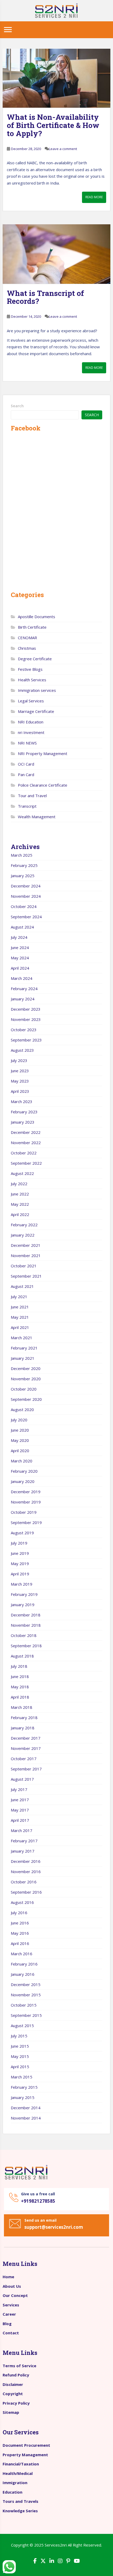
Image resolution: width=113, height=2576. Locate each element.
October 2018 (24, 1635)
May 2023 (20, 1081)
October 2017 (24, 1759)
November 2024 (26, 896)
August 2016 (22, 1902)
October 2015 (24, 2005)
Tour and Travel (32, 796)
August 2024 (22, 927)
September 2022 (26, 1163)
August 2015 (22, 2026)
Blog (7, 2324)
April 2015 (20, 2067)
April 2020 (20, 1451)
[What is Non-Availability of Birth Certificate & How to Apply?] (56, 78)
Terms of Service (19, 2366)
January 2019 (23, 1605)
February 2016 (24, 1964)
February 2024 (24, 989)
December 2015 (26, 1984)
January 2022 (23, 1235)
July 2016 (19, 1913)
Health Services (32, 680)
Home (8, 2277)
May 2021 (20, 1317)
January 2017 (23, 1851)
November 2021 (26, 1255)
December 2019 (26, 1492)
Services (11, 2305)
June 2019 (20, 1553)
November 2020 (26, 1379)
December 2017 (26, 1738)
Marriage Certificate (36, 711)
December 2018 (26, 1615)
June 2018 (20, 1676)
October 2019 (24, 1512)
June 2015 (20, 2046)
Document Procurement (26, 2445)
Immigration (15, 2483)
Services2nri (56, 2545)
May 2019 (20, 1564)
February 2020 (24, 1471)
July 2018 (19, 1666)
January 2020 (23, 1481)
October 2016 (24, 1882)
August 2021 (22, 1286)
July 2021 (19, 1297)
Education (12, 2492)
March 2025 (22, 855)
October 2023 (24, 1030)
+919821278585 (38, 2201)
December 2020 (26, 1368)
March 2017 (22, 1830)
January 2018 (23, 1728)
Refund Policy (16, 2375)
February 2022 (24, 1225)
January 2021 (23, 1358)
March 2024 (22, 978)
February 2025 (24, 865)
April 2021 (20, 1327)
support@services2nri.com (54, 2227)
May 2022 (20, 1204)
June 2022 (20, 1194)
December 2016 (26, 1861)
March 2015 (22, 2077)
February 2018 (24, 1718)
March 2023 (22, 1101)
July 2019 (19, 1543)
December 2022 (26, 1132)
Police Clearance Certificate (43, 785)
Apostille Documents (37, 617)
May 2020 (20, 1440)
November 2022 (26, 1143)
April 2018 (20, 1697)
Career (9, 2314)
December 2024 (26, 886)
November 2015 (26, 1995)
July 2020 (19, 1420)
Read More (94, 197)
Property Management (25, 2455)
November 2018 (26, 1625)
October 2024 (24, 906)
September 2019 (26, 1522)
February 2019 (24, 1594)
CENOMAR (27, 638)
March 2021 (22, 1338)
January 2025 (23, 876)
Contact (11, 2333)
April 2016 (20, 1943)
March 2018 (22, 1707)
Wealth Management (37, 817)
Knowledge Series (20, 2511)
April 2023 (20, 1091)
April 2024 (20, 968)
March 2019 (22, 1584)
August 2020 (22, 1409)
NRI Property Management (43, 753)
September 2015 (26, 2015)
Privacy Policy (16, 2403)
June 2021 (20, 1307)
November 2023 (26, 1019)
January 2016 (23, 1974)
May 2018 (20, 1687)
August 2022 (22, 1173)
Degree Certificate (35, 659)
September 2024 (26, 917)
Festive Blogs (30, 669)
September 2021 (26, 1276)
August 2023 (22, 1050)
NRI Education (31, 722)
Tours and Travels (20, 2501)
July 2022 (19, 1184)
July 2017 (19, 1789)
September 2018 (26, 1646)
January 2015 (23, 2097)
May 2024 (20, 958)
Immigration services (37, 690)
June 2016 (20, 1923)
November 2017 (26, 1748)
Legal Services (31, 701)
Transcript (27, 806)
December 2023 (26, 1009)
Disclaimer (13, 2384)
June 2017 (20, 1800)
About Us (12, 2286)
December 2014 (26, 2108)
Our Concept (15, 2295)
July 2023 (19, 1060)
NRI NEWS (27, 743)
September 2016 (26, 1892)
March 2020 (22, 1461)
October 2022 (24, 1153)
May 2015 (20, 2056)
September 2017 (26, 1769)
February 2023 (24, 1112)
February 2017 (24, 1841)
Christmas (27, 648)
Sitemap (11, 2412)
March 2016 (22, 1954)
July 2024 (19, 937)
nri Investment (31, 732)
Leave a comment (63, 149)
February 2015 (24, 2087)
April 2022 (20, 1214)
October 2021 (24, 1266)
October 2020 (24, 1389)
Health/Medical (18, 2473)
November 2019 (26, 1502)
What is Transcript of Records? (45, 297)
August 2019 (22, 1533)
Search (17, 406)
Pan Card (26, 775)
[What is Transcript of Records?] (56, 254)
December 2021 (26, 1245)
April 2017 (20, 1820)
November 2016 (26, 1872)
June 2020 (20, 1430)
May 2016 (20, 1933)
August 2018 (22, 1656)
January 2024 (23, 999)
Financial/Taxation (21, 2464)
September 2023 (26, 1040)
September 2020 (26, 1399)
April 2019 (20, 1574)
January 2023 (23, 1122)
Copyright (13, 2394)
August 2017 (22, 1779)
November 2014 (26, 2118)
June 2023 (20, 1071)
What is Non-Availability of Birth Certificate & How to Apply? (53, 125)
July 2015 (19, 2036)
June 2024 (20, 947)
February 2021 (24, 1348)
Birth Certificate (32, 627)
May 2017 (20, 1810)
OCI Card (26, 764)
